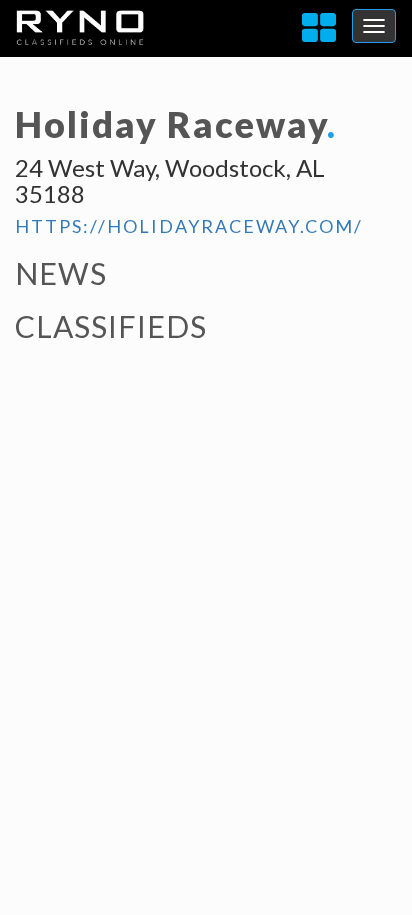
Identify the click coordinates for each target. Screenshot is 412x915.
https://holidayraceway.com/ (189, 226)
